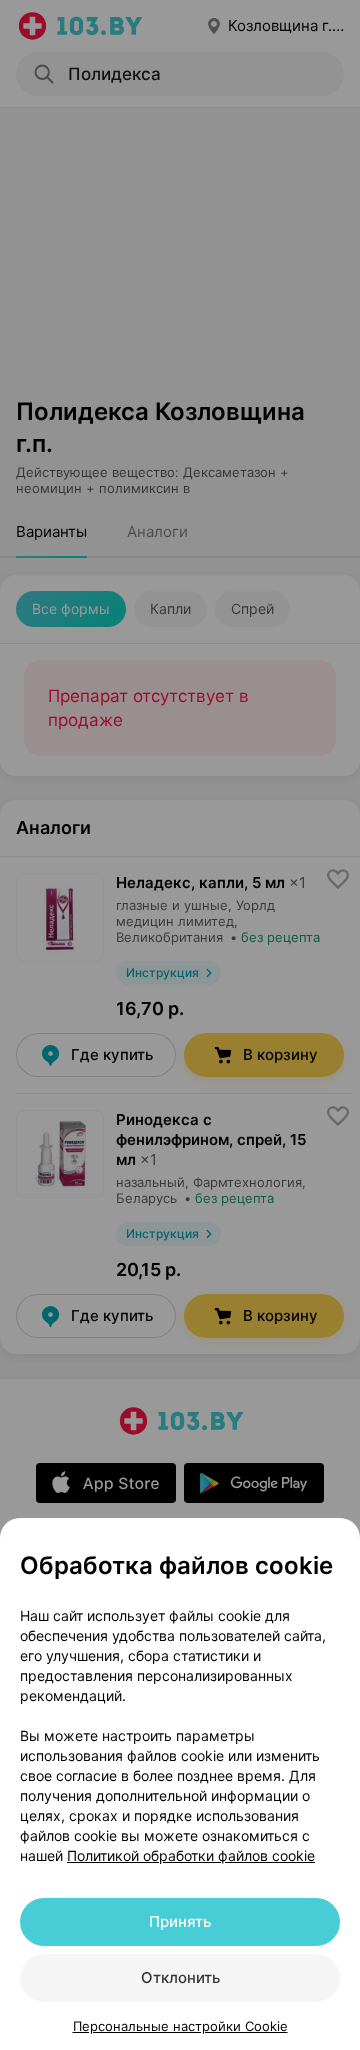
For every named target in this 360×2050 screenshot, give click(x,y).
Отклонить (180, 1977)
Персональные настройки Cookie (180, 2026)
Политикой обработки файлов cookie (191, 1855)
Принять (180, 1921)
